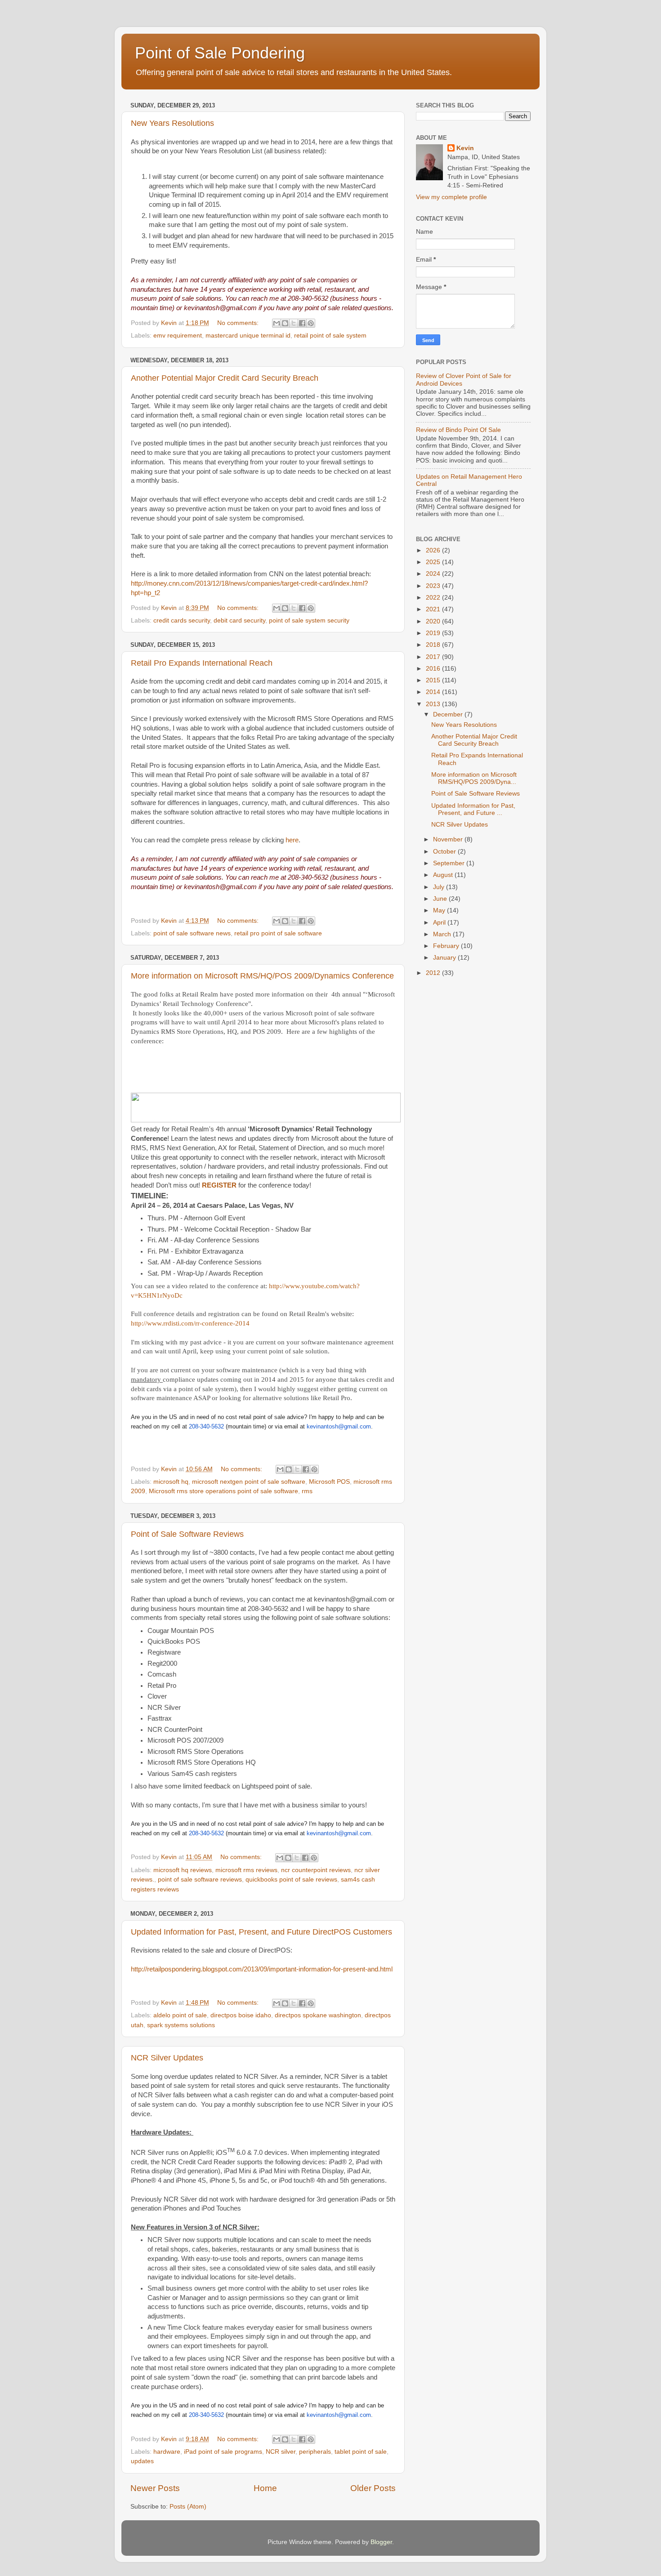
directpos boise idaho (241, 2015)
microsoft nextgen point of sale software (249, 1482)
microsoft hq (171, 1482)
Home (265, 2488)
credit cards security (182, 621)
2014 (434, 692)
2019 (434, 633)
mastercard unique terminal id (248, 336)
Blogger (381, 2542)
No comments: (239, 323)
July (440, 887)
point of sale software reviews (200, 1880)
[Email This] (277, 323)
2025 (434, 562)
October (445, 852)
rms (307, 1491)
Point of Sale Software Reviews (187, 1534)
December (449, 714)
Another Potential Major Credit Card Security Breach (225, 378)
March (443, 934)
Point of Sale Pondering (220, 53)
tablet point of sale (361, 2452)
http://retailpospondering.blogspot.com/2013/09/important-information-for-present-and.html (262, 1969)
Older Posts (373, 2488)
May (440, 910)
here (292, 840)
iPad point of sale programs (223, 2452)
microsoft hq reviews (183, 1870)
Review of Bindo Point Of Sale (458, 430)
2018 (434, 645)
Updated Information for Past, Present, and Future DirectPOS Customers (261, 1932)
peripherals (315, 2452)
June (441, 899)
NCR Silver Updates (167, 2058)
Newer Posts (155, 2488)
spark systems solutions (181, 2025)
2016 (434, 669)
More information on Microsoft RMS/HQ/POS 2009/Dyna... (474, 778)
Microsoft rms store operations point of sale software (223, 1491)
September (450, 863)
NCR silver (281, 2452)
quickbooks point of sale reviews (291, 1880)
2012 (434, 973)
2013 (434, 704)
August (444, 875)
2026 (434, 550)
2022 (434, 598)
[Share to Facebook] (302, 323)
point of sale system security (309, 621)
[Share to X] (294, 323)
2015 (434, 680)
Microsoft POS (329, 1482)
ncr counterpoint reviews (316, 1870)
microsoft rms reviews (246, 1870)
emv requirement (178, 336)
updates (142, 2461)
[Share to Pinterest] (311, 323)
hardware (167, 2452)
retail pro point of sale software (278, 933)
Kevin (465, 148)
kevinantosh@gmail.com (339, 1426)
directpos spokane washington (318, 2015)
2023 (434, 586)
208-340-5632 (206, 1426)
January (445, 958)
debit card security (239, 621)
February (447, 946)
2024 (434, 574)
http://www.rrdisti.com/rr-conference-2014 (190, 1323)
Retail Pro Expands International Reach (202, 663)
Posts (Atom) (188, 2507)
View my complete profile (451, 197)
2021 (434, 609)
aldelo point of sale (180, 2015)
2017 (434, 657)
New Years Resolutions (172, 123)
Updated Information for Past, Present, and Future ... (473, 809)
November (449, 839)
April (440, 923)
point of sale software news (192, 933)
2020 (434, 621)
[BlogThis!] (285, 323)
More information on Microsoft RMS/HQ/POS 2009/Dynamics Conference (262, 976)
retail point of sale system (330, 336)
